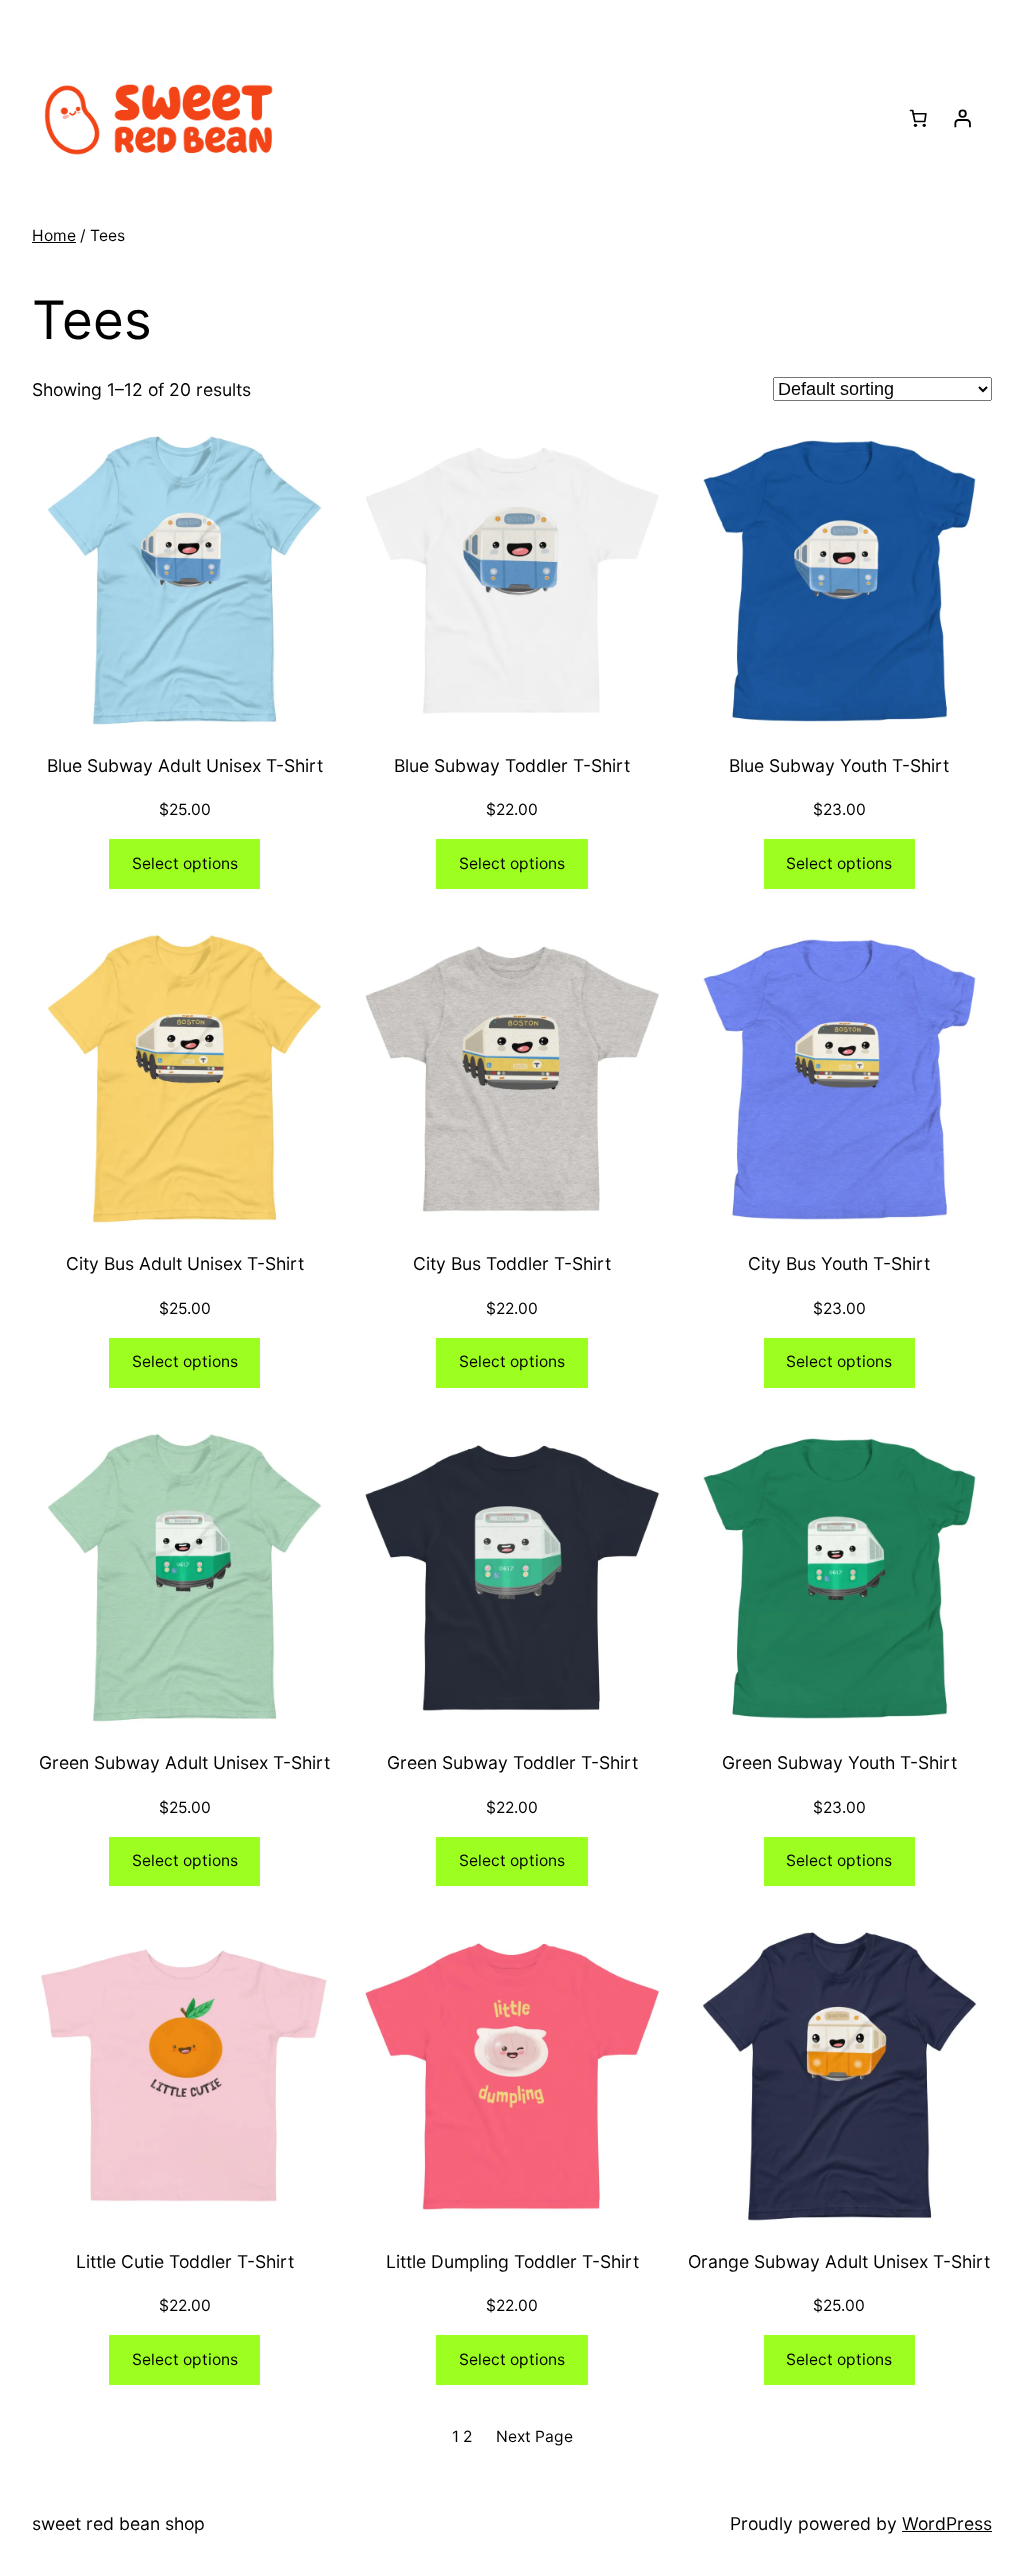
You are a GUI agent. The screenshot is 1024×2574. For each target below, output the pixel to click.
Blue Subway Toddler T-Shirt (512, 765)
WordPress (947, 2523)
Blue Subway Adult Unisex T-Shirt (185, 765)
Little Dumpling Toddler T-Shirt (512, 2261)
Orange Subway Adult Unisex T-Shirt (839, 2261)
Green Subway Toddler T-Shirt (512, 1762)
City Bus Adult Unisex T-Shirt (185, 1263)
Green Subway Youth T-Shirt (839, 1762)
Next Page (534, 2436)
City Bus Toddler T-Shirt (512, 1263)
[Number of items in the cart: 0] (918, 118)
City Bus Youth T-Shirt (839, 1263)
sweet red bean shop (118, 2523)
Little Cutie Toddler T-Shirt (185, 2261)
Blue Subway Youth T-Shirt (839, 765)
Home (54, 235)
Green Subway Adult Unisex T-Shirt (184, 1762)
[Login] (962, 118)
